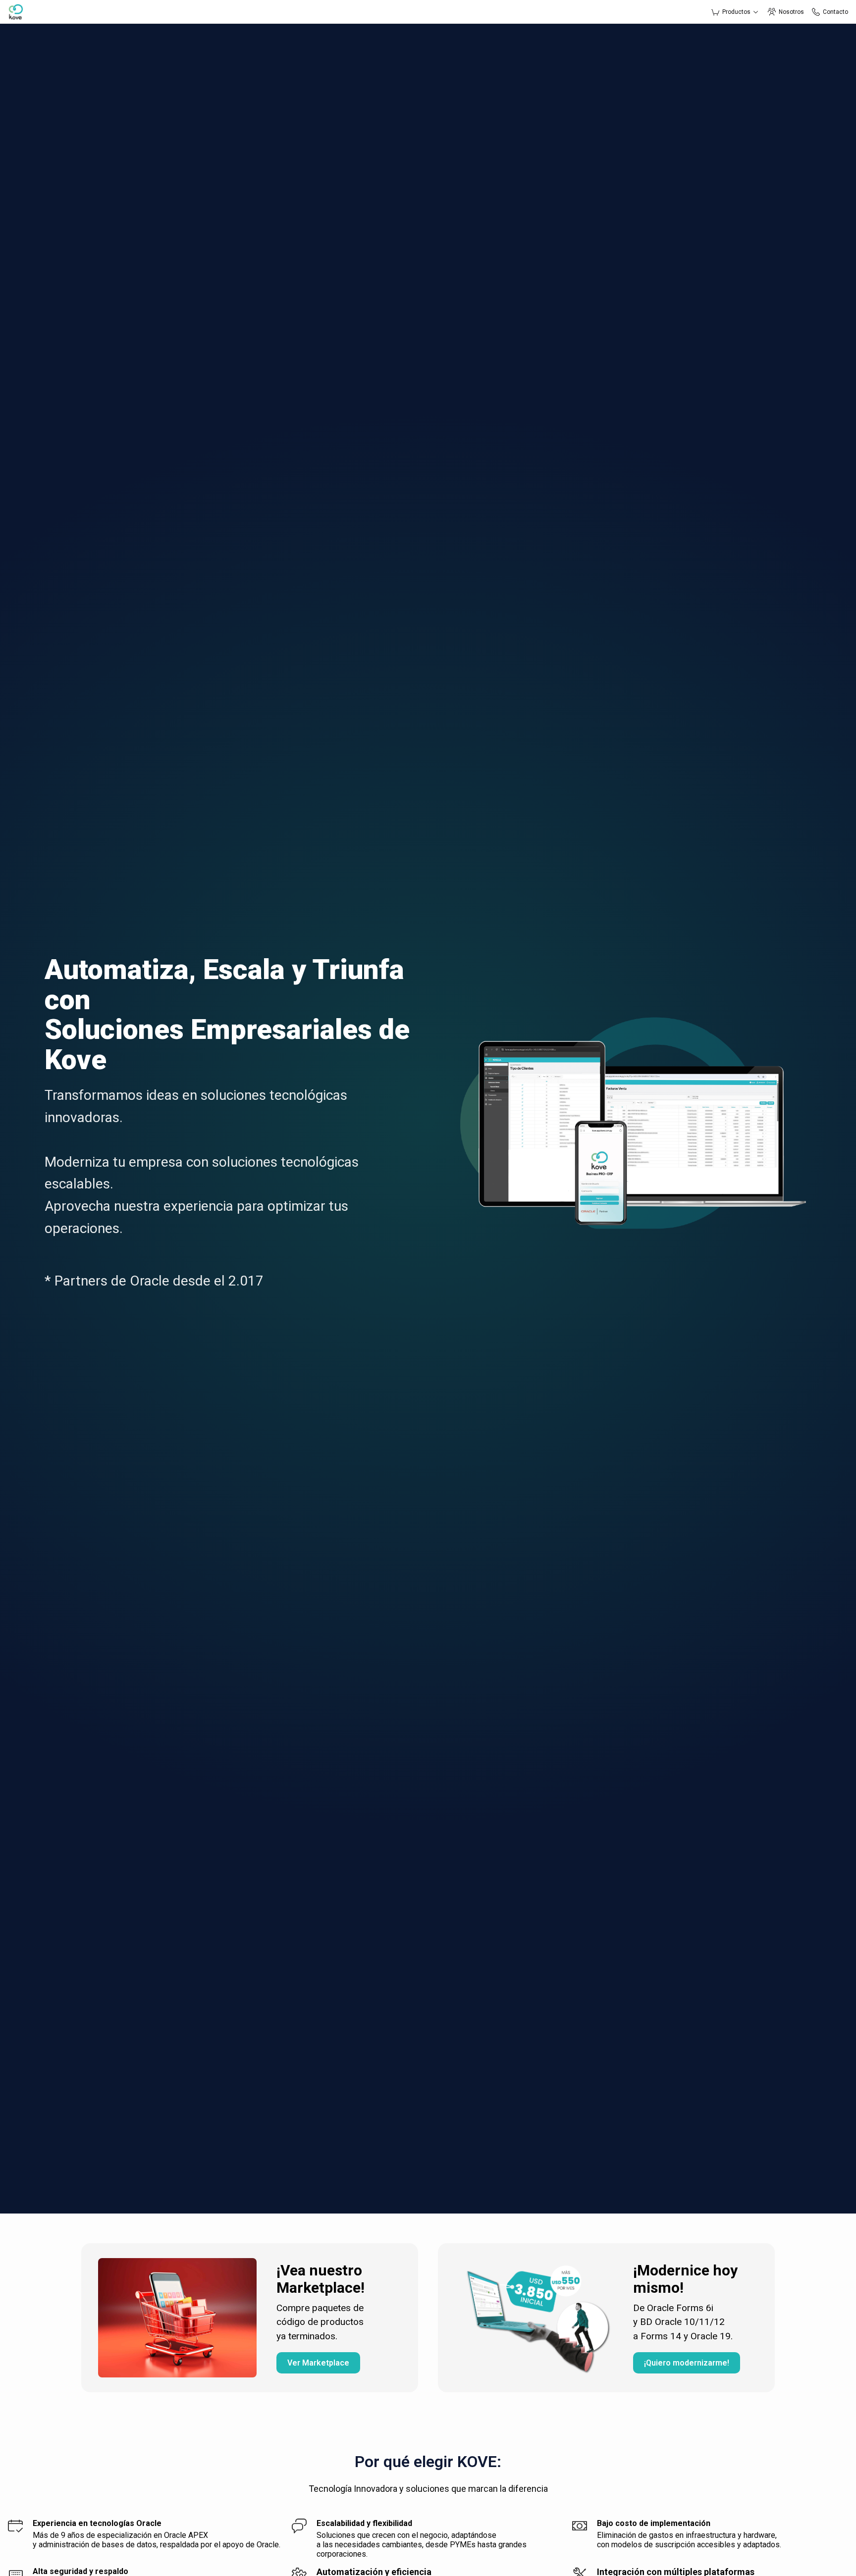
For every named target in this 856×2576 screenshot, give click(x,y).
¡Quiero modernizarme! (687, 2363)
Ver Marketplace (318, 2363)
